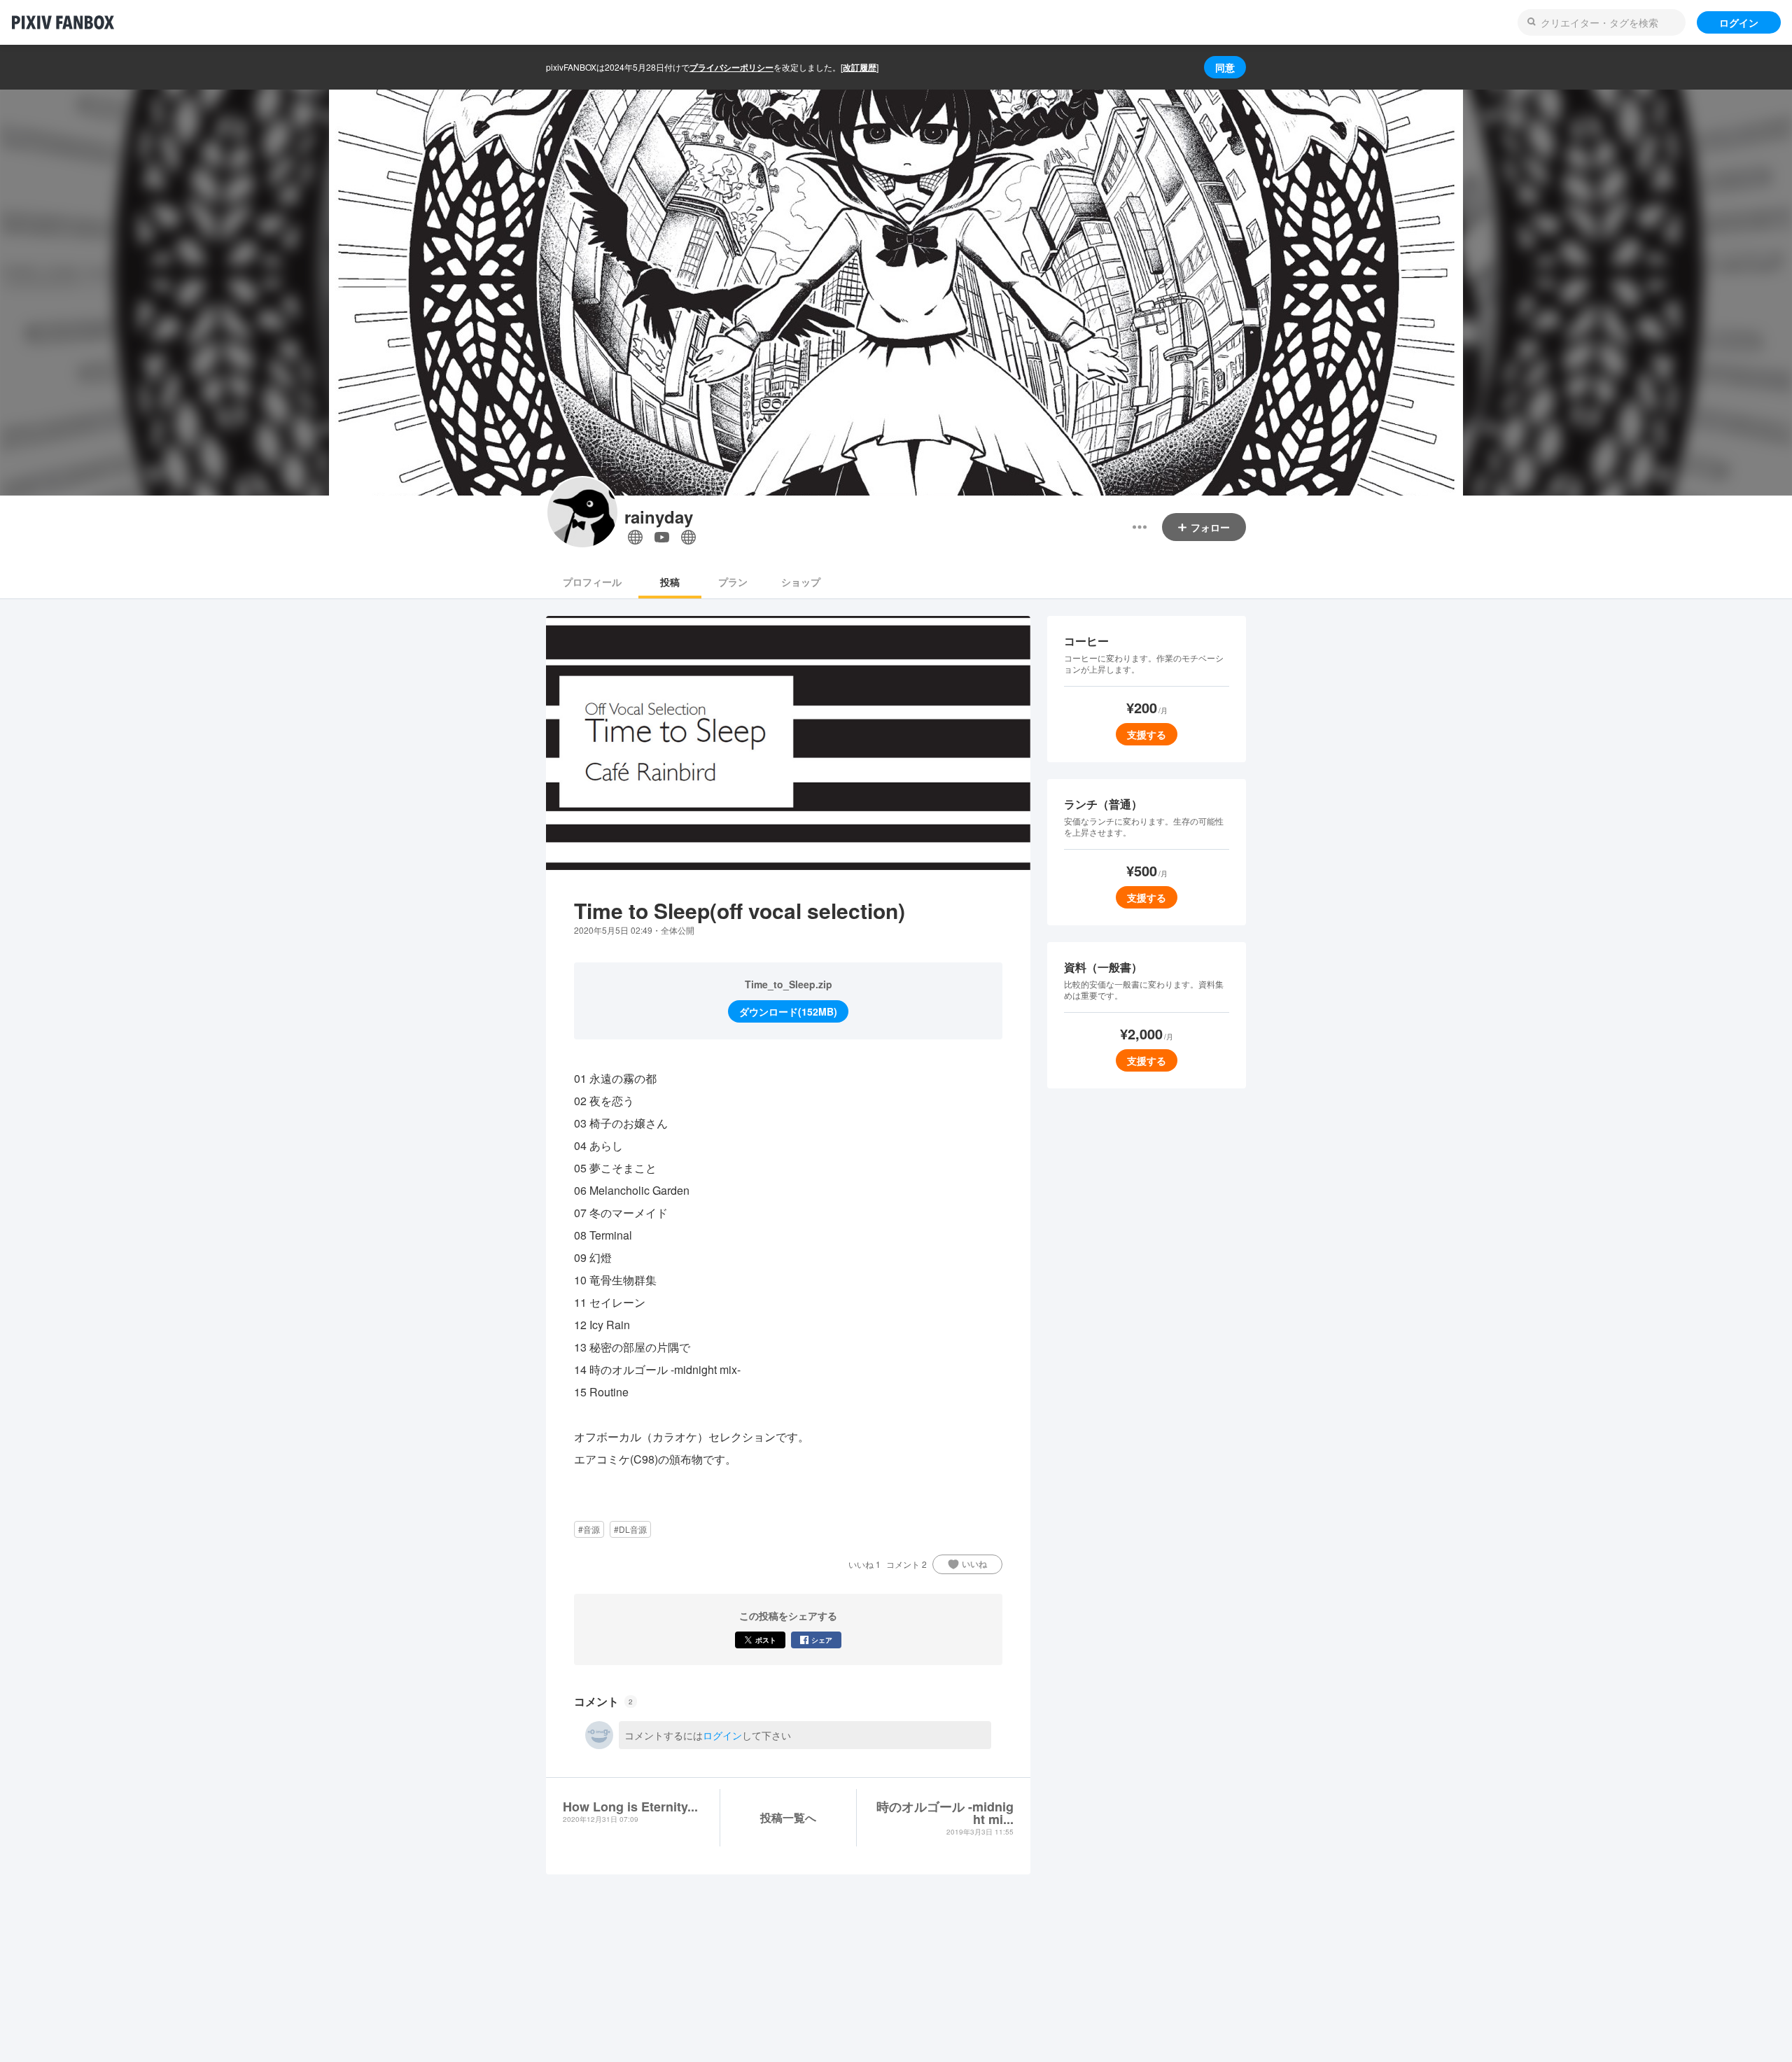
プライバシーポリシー (731, 67)
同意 (1225, 67)
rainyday (659, 517)
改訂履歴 (860, 67)
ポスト (766, 1640)
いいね (974, 1564)
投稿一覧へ (788, 1817)
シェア (822, 1640)
